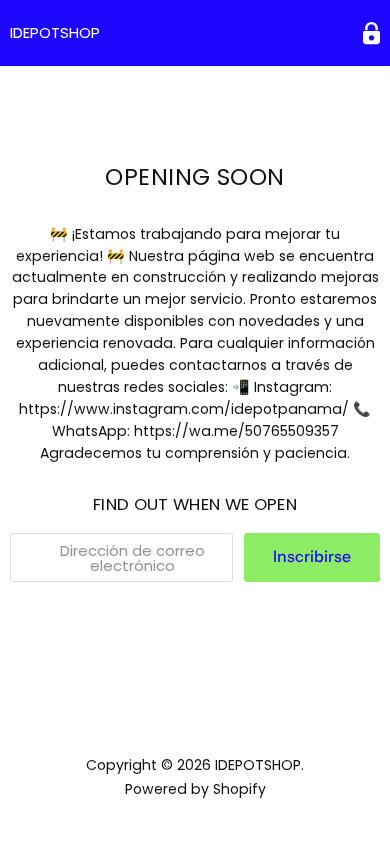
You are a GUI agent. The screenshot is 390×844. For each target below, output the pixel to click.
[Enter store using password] (371, 33)
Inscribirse (312, 556)
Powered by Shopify (195, 789)
